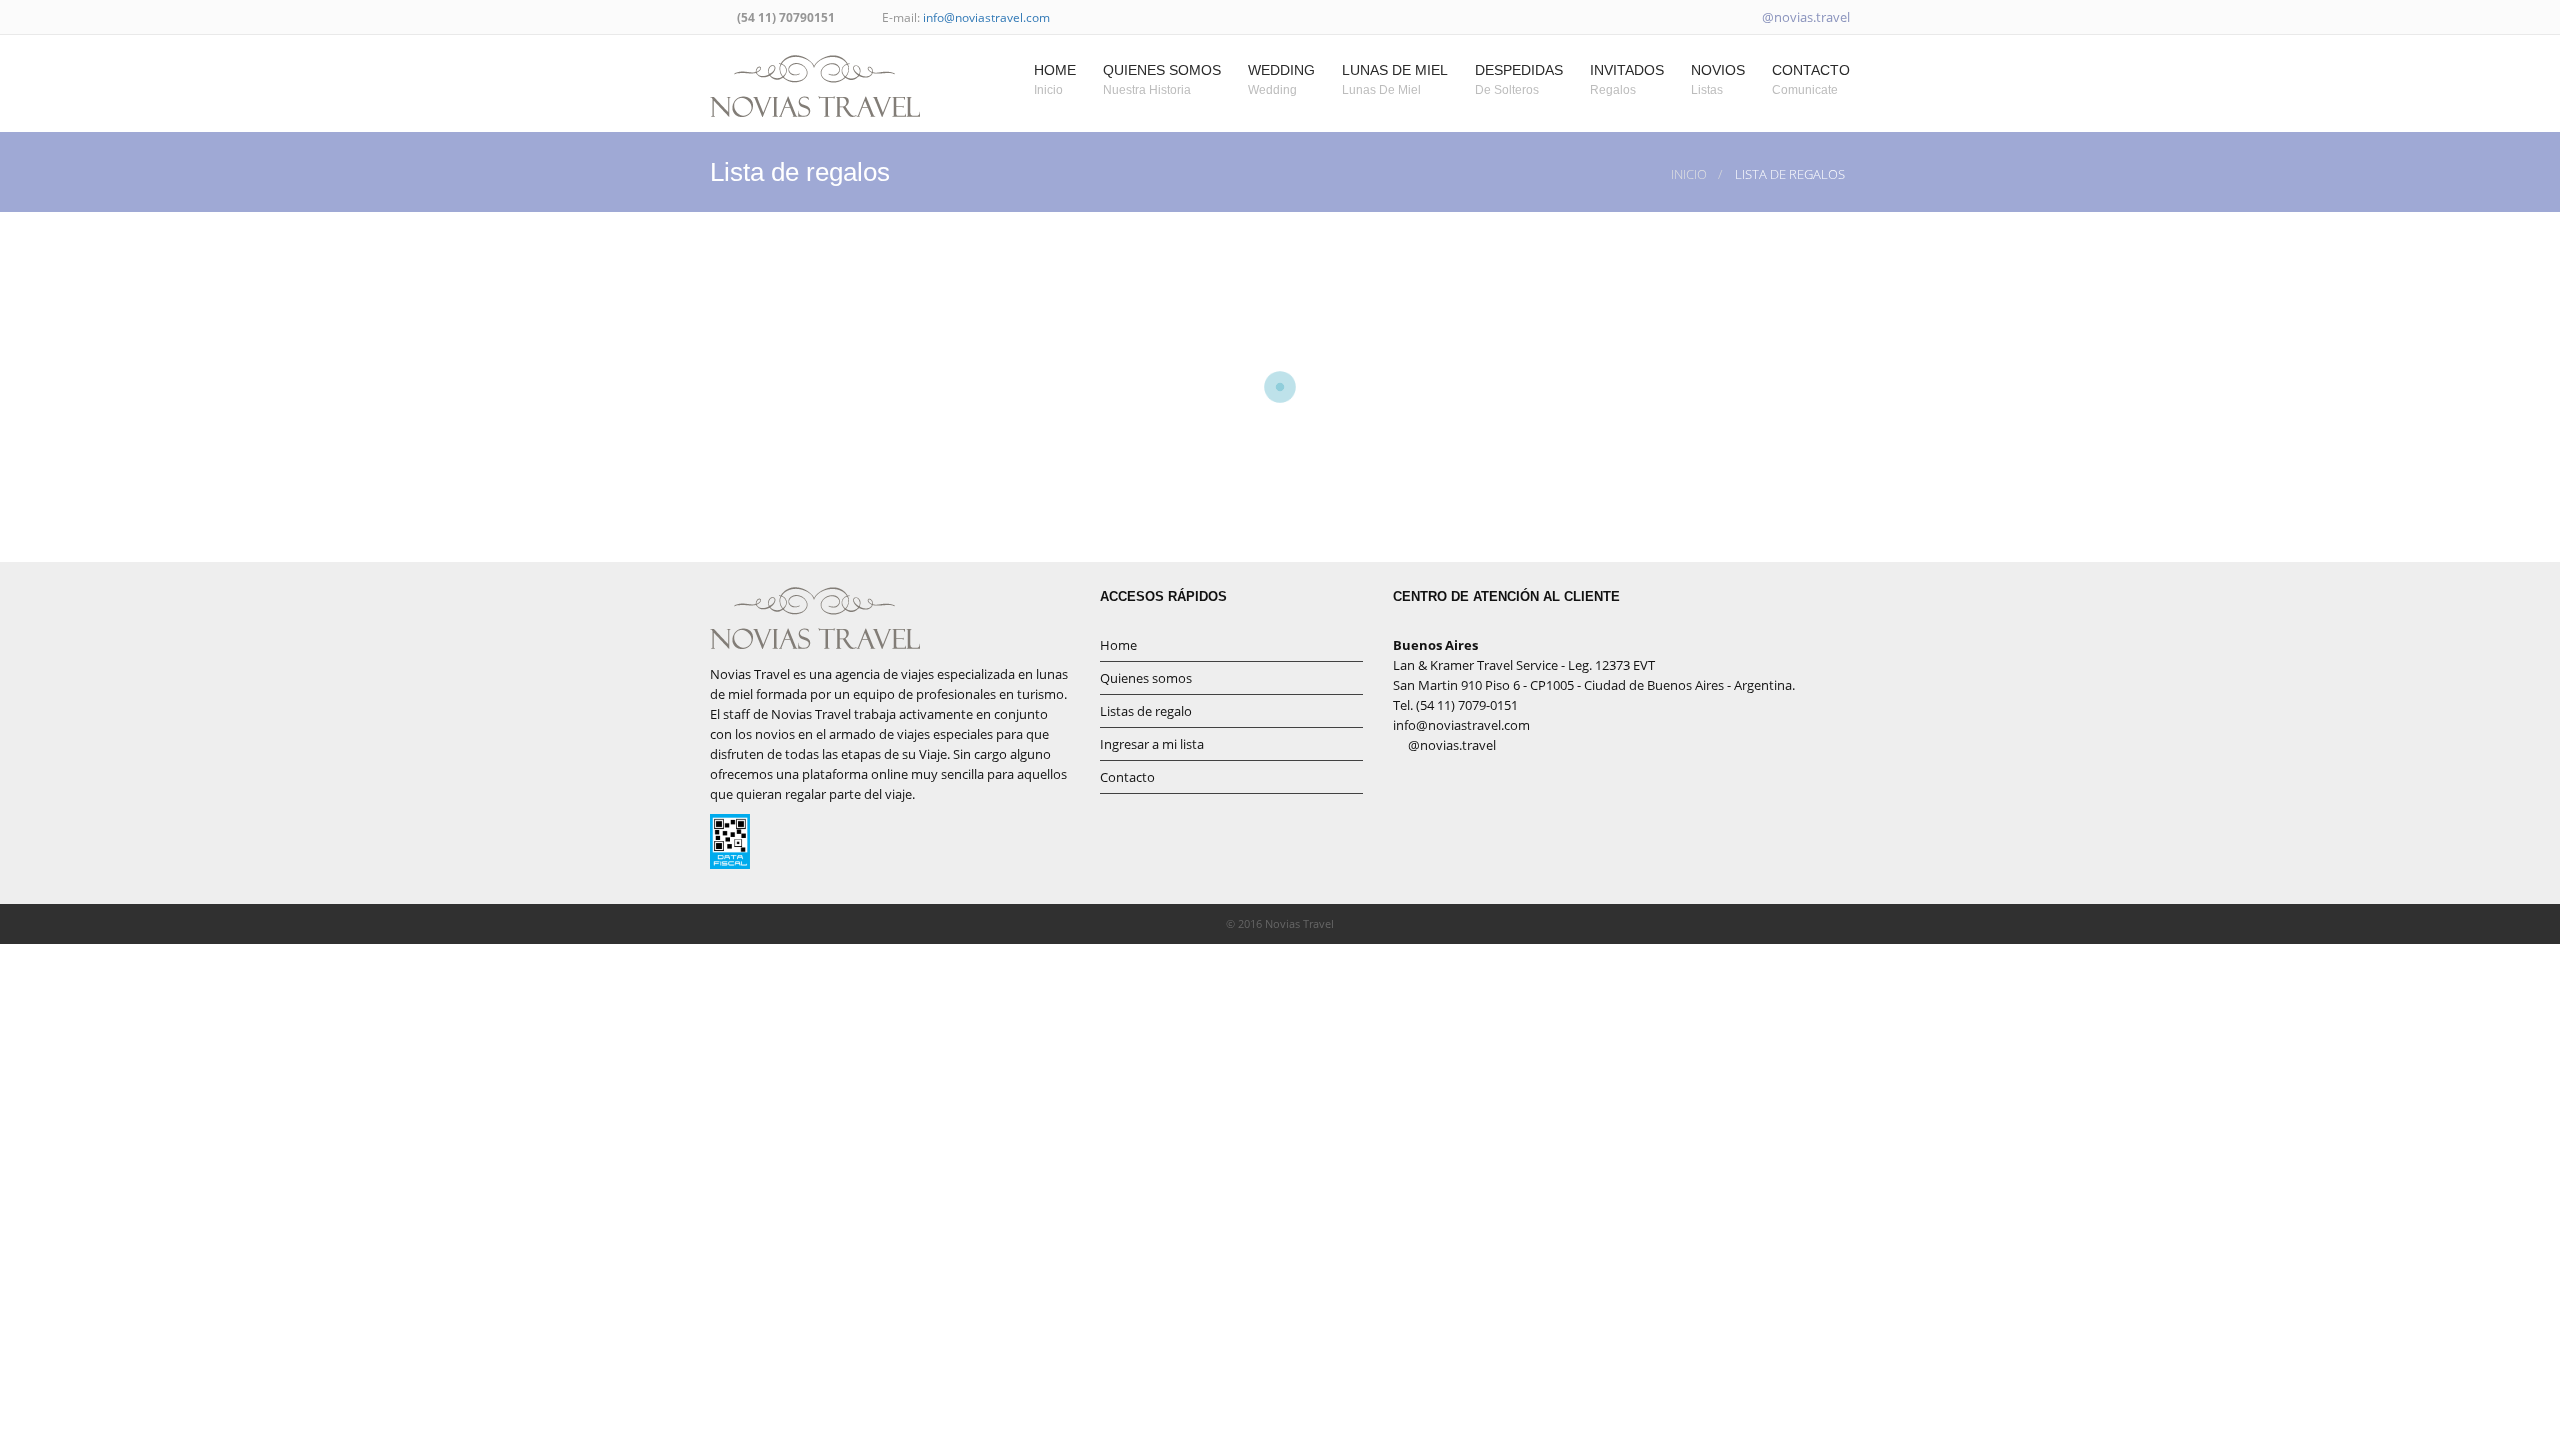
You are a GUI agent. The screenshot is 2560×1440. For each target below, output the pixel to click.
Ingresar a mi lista (1152, 744)
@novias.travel (1804, 17)
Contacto (1127, 777)
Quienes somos (1146, 678)
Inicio (1689, 174)
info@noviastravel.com (986, 17)
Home (1118, 645)
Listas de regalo (1146, 711)
